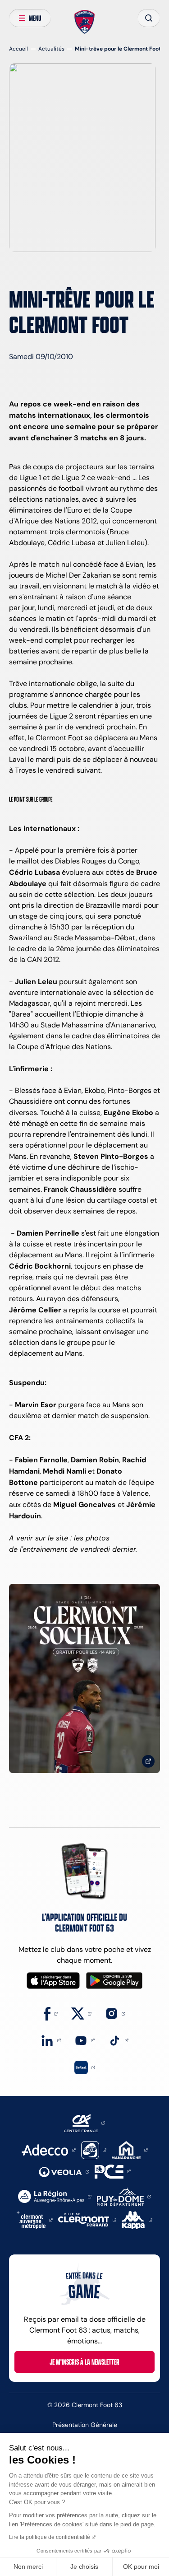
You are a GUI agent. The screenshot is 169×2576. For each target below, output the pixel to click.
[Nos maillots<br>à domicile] (84, 1678)
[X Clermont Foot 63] (81, 2013)
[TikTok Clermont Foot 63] (118, 2040)
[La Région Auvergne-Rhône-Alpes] (55, 2196)
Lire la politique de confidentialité (50, 2537)
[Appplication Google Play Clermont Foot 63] (114, 1981)
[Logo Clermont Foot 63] (84, 22)
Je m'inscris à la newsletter (84, 2362)
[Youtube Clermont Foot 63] (84, 2040)
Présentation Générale (85, 2425)
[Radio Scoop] (94, 2149)
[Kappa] (137, 2219)
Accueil (18, 49)
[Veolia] (64, 2171)
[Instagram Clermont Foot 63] (115, 2013)
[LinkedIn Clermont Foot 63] (51, 2040)
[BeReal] (85, 2067)
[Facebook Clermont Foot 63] (51, 2013)
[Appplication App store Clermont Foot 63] (53, 1981)
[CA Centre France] (84, 2122)
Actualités (51, 49)
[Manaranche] (130, 2149)
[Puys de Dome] (124, 2196)
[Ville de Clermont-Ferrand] (87, 2219)
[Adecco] (48, 2149)
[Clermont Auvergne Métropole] (35, 2219)
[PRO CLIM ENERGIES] (113, 2171)
